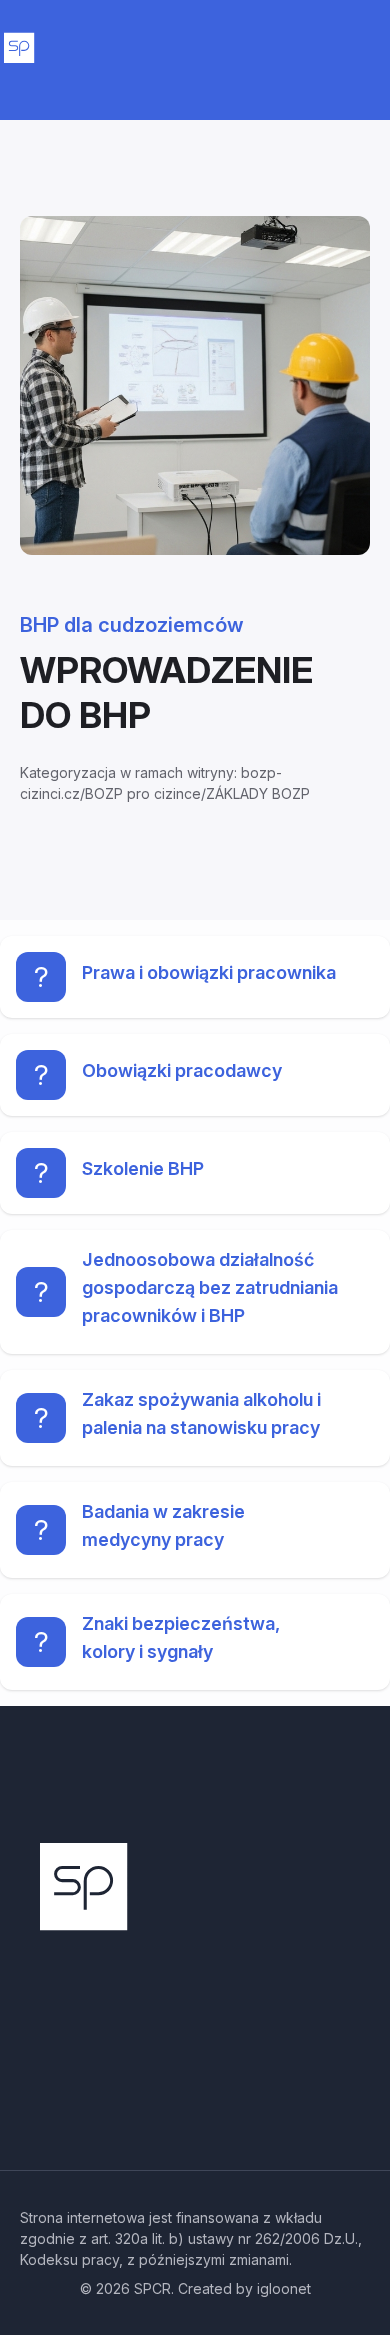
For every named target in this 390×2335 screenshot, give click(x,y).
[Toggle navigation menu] (362, 55)
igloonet (284, 2288)
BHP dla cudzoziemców (132, 625)
